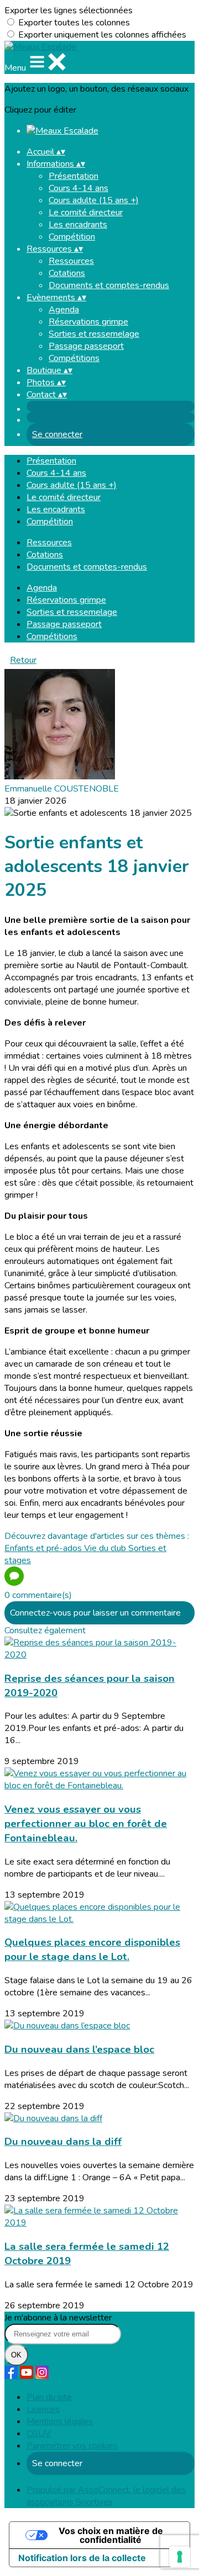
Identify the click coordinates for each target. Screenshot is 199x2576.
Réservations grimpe (88, 322)
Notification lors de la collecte (82, 2558)
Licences (43, 2409)
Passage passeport (86, 346)
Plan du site (49, 2397)
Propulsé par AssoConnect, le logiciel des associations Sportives (106, 2496)
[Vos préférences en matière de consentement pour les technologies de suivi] (180, 2557)
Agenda (64, 310)
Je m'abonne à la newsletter (58, 2318)
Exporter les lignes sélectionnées (69, 10)
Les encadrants (78, 225)
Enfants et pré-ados (44, 1548)
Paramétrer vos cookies (72, 2446)
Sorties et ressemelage (94, 334)
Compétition (72, 237)
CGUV (39, 2434)
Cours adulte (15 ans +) (94, 200)
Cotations (67, 273)
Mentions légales (60, 2421)
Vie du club (106, 1548)
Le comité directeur (86, 213)
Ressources (71, 261)
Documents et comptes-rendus (109, 285)
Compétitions (74, 358)
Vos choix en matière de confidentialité (111, 2535)
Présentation (74, 176)
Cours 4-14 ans (78, 188)
